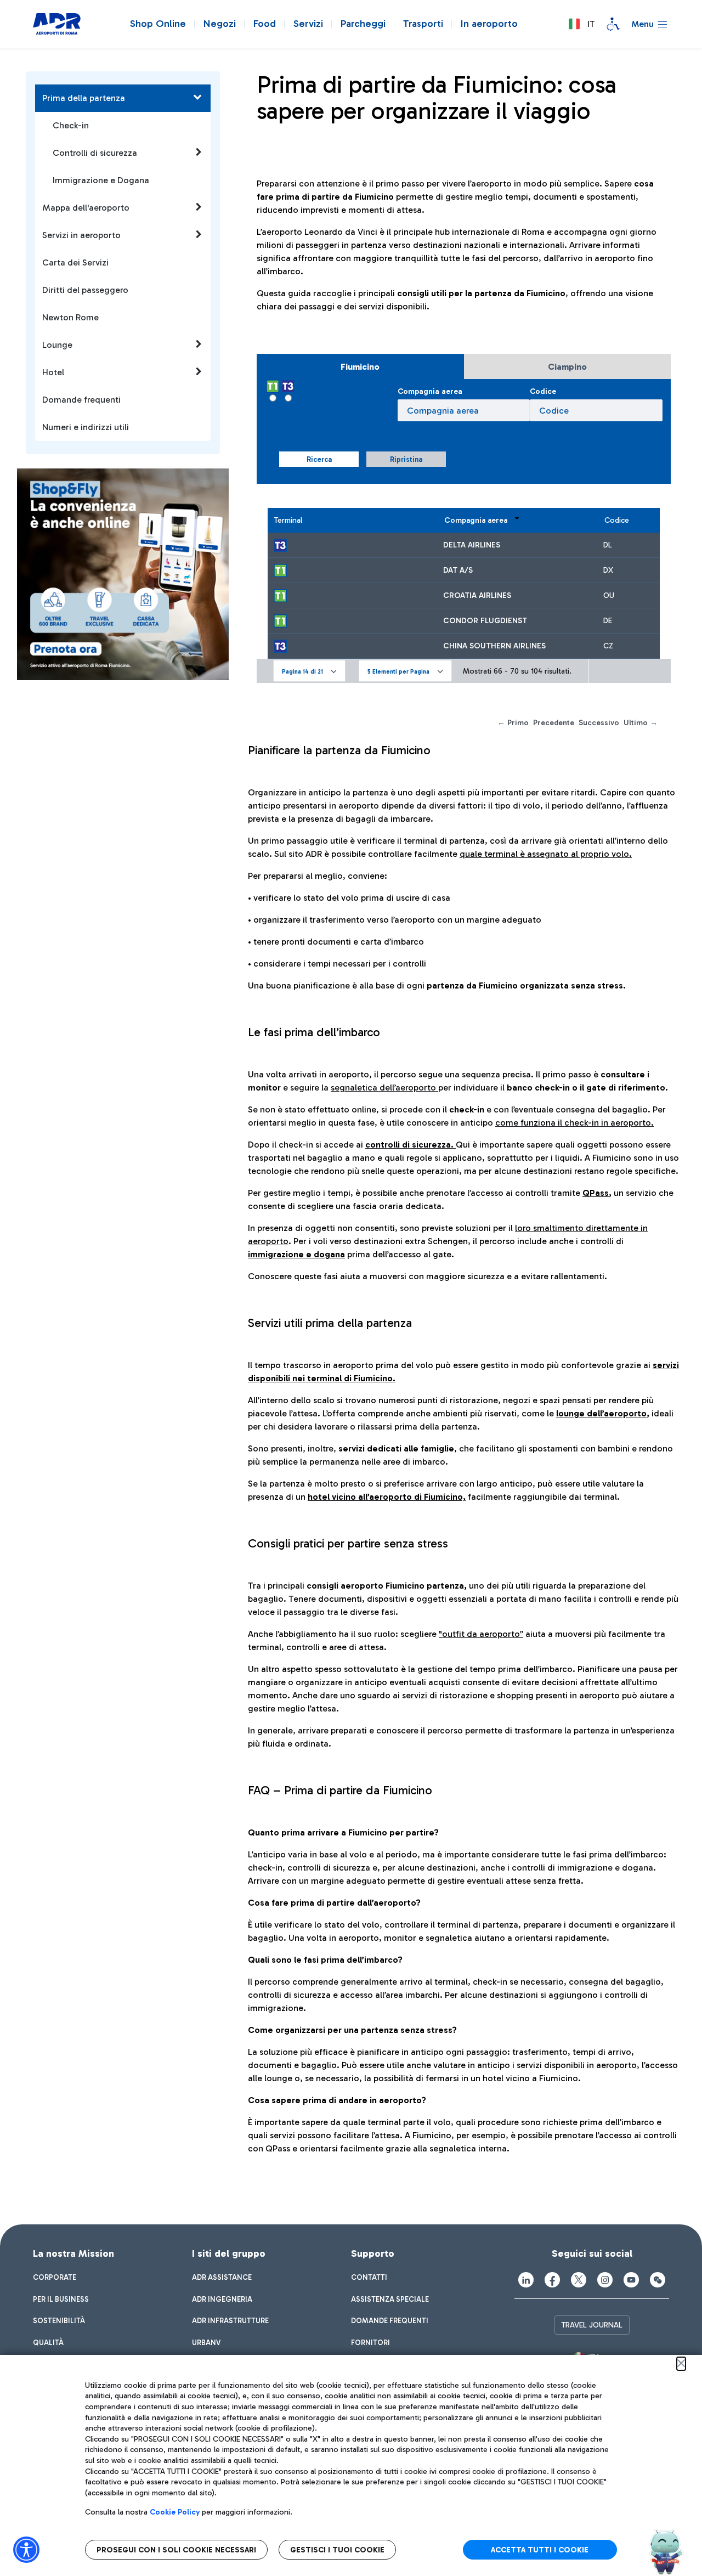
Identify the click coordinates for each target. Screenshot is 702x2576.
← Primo (513, 723)
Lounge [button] (57, 345)
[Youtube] (631, 2280)
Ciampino (567, 367)
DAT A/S (458, 570)
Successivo (599, 723)
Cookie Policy (175, 2512)
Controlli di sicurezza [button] (95, 153)
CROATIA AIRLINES (477, 595)
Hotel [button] (53, 372)
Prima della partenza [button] (84, 98)
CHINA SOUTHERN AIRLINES (494, 646)
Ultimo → (641, 723)
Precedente (554, 723)
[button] (581, 24)
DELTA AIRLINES (472, 545)
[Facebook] (552, 2280)
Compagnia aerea (430, 391)
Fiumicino (360, 367)
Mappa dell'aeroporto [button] (86, 208)
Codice (543, 391)
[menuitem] (55, 2278)
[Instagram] (605, 2280)
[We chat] (658, 2280)
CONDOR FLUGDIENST (485, 621)
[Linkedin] (526, 2280)
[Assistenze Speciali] (613, 24)
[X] (579, 2280)
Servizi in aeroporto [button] (81, 235)
